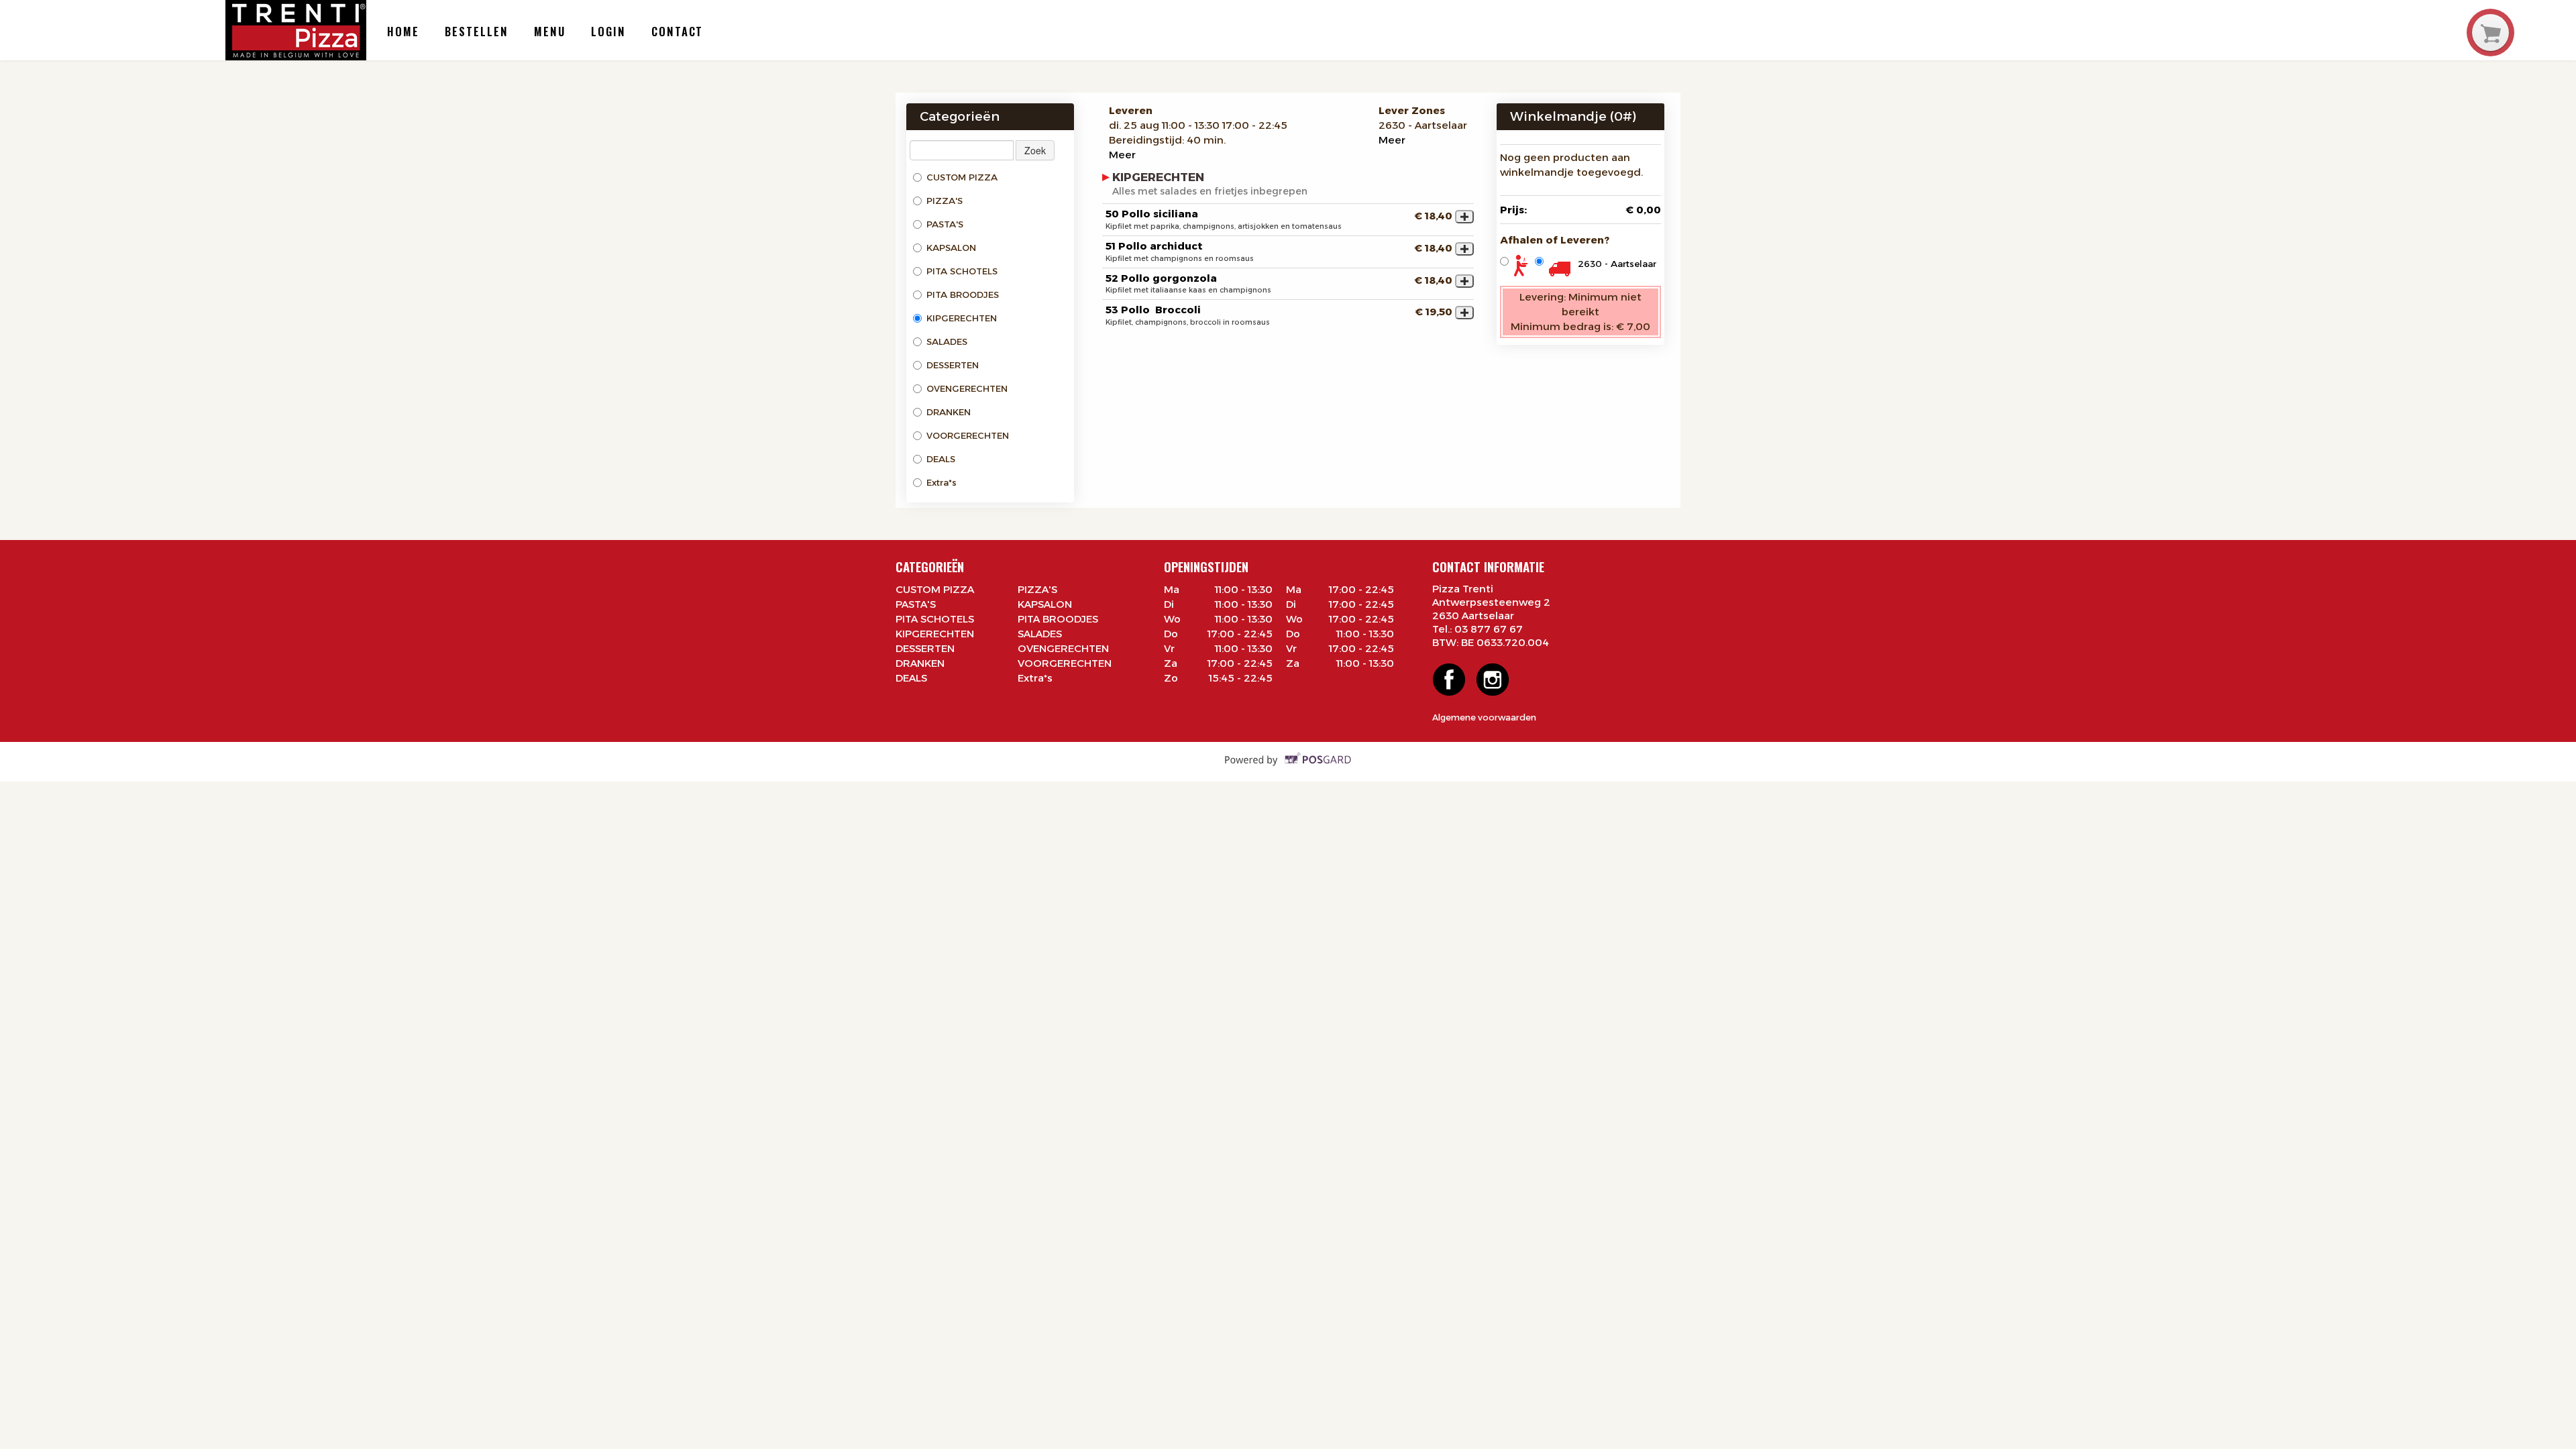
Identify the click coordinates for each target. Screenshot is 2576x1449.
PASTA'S (945, 224)
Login (608, 31)
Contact (677, 31)
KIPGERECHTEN (962, 318)
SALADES (947, 341)
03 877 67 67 (1489, 629)
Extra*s (942, 482)
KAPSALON (951, 248)
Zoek (1035, 150)
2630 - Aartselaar (1617, 264)
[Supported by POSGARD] (1288, 768)
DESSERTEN (953, 365)
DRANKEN (949, 412)
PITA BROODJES (963, 294)
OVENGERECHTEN (967, 388)
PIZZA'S (945, 201)
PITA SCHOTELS (962, 271)
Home (403, 31)
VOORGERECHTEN (968, 435)
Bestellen (476, 31)
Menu (550, 31)
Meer (1122, 155)
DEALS (941, 459)
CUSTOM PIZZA (962, 177)
